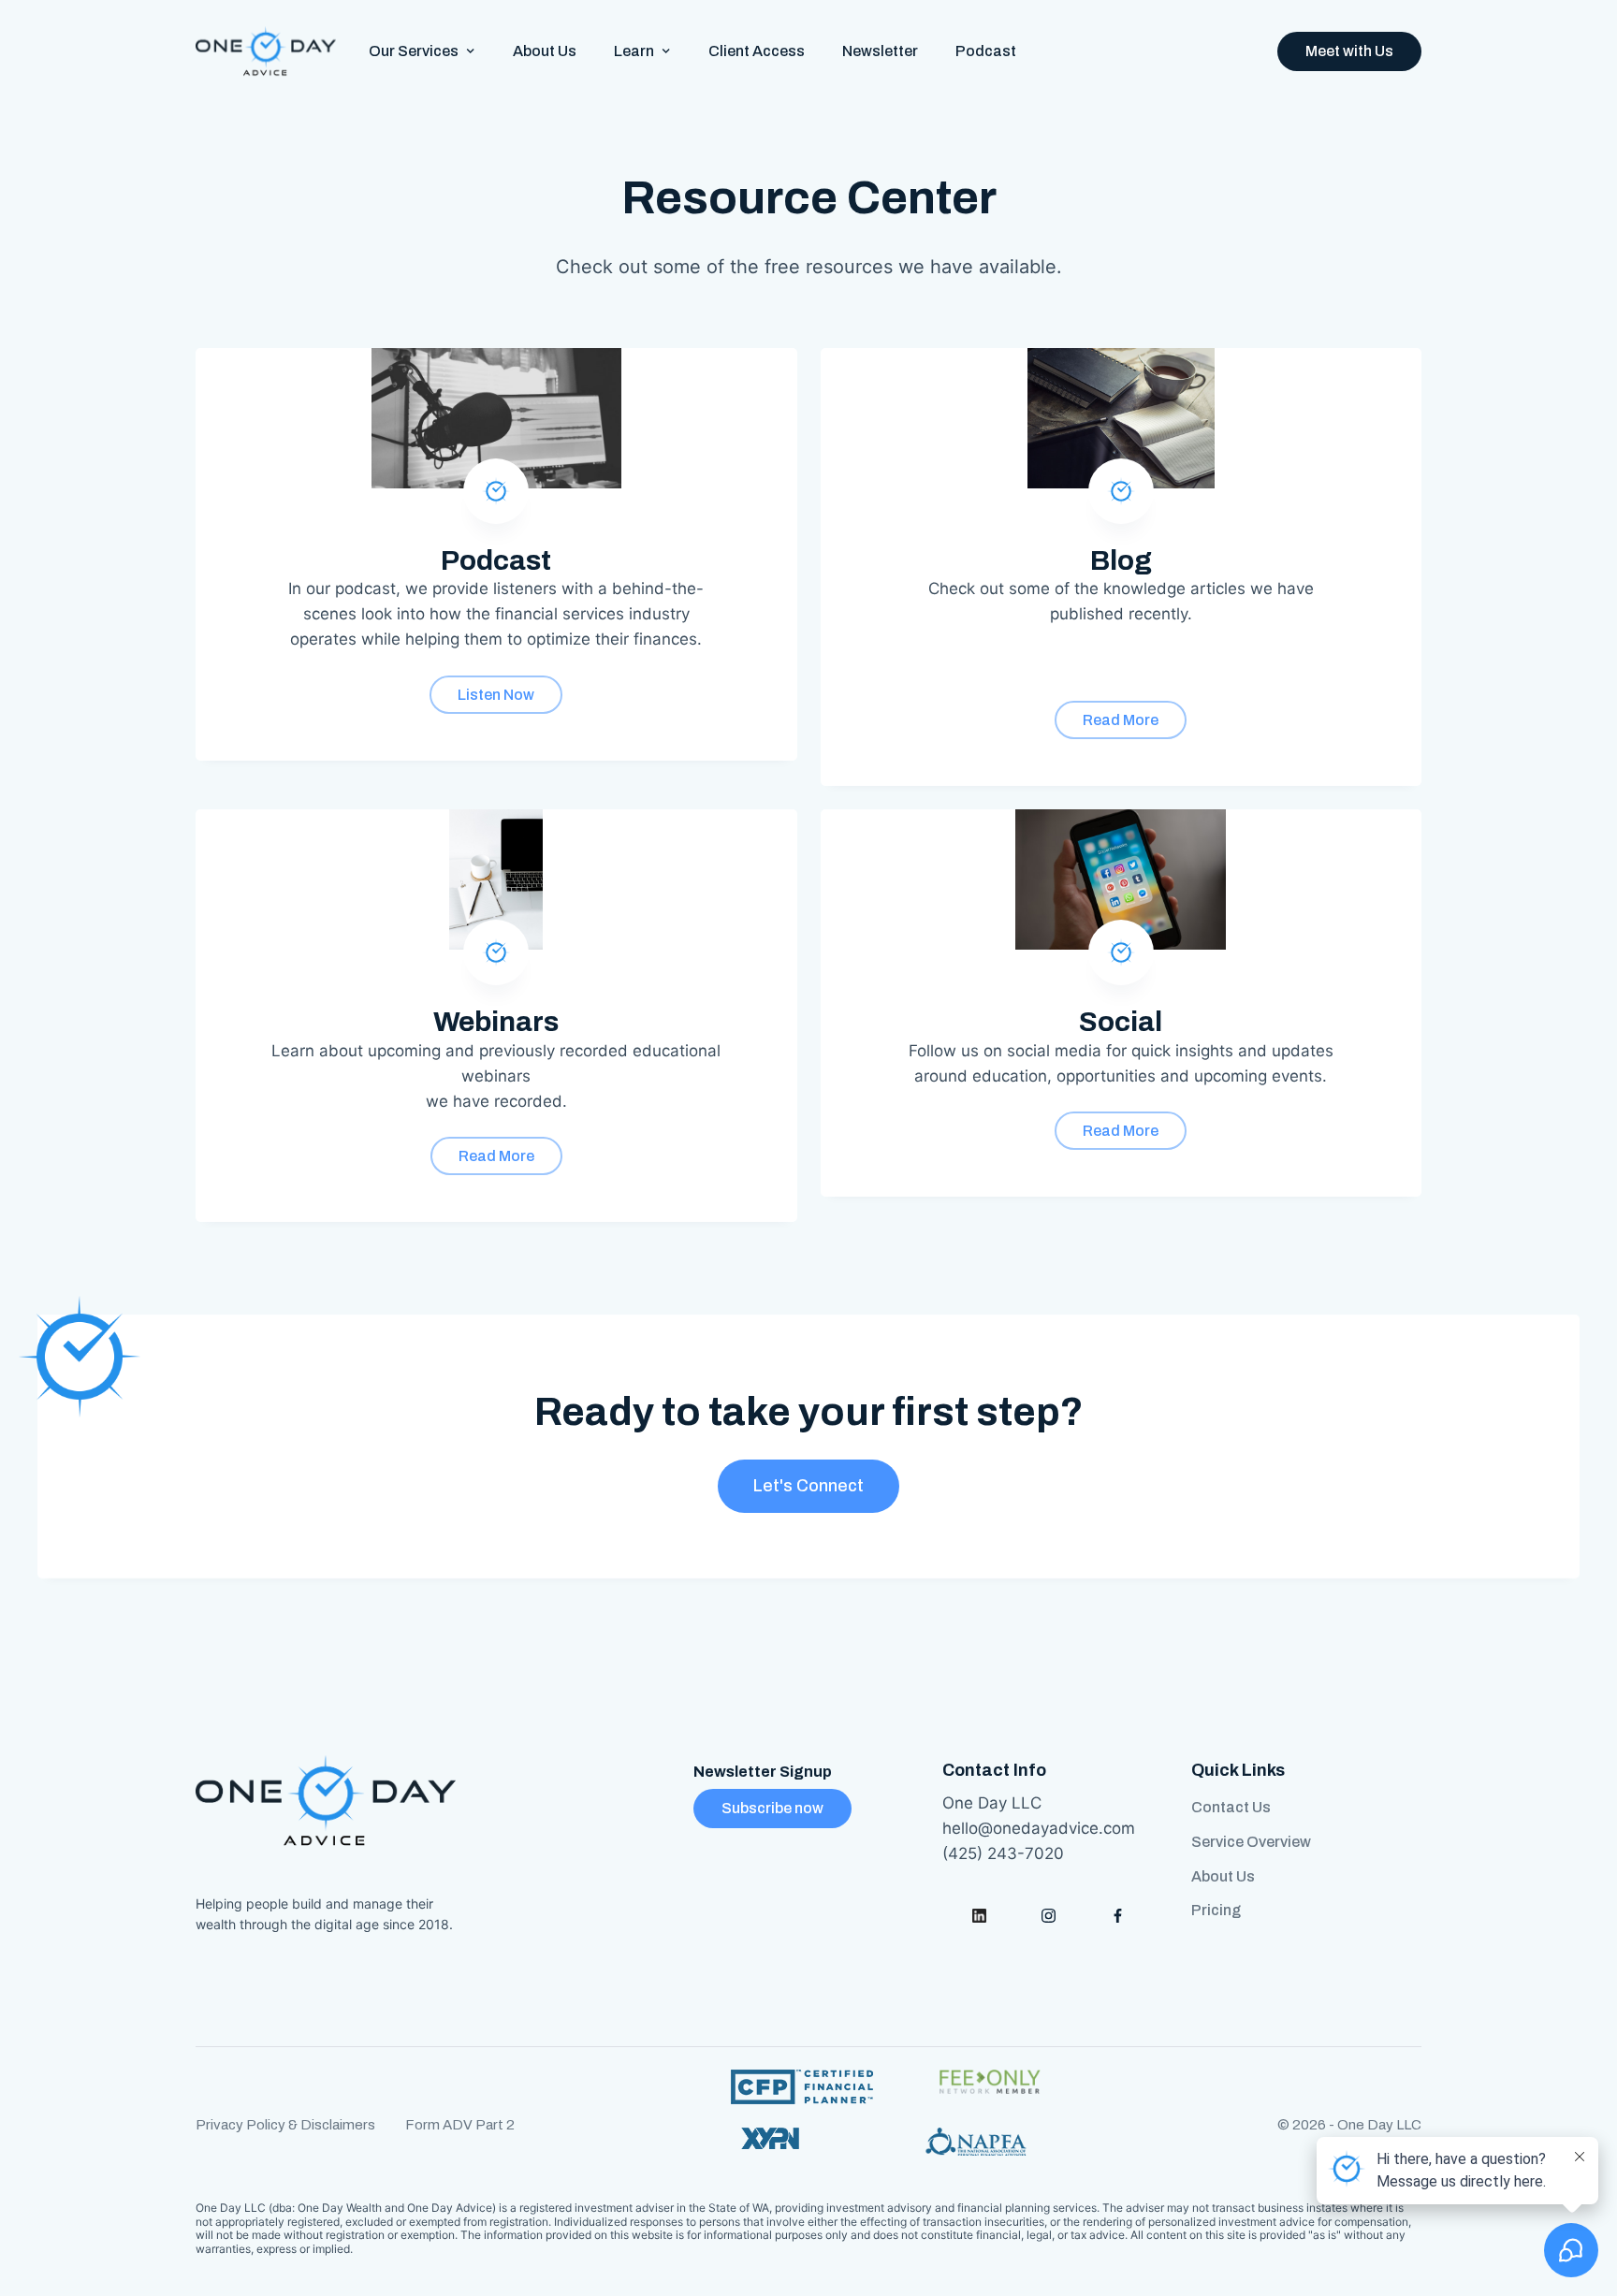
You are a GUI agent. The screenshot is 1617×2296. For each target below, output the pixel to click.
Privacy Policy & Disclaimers (285, 2125)
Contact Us (1231, 1807)
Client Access (757, 51)
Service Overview (1251, 1842)
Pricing (1216, 1910)
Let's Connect (808, 1486)
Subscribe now (772, 1808)
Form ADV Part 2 (460, 2125)
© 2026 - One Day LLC (1349, 2125)
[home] (266, 51)
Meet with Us (1349, 51)
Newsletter (880, 51)
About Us (545, 51)
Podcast (986, 51)
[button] (422, 51)
